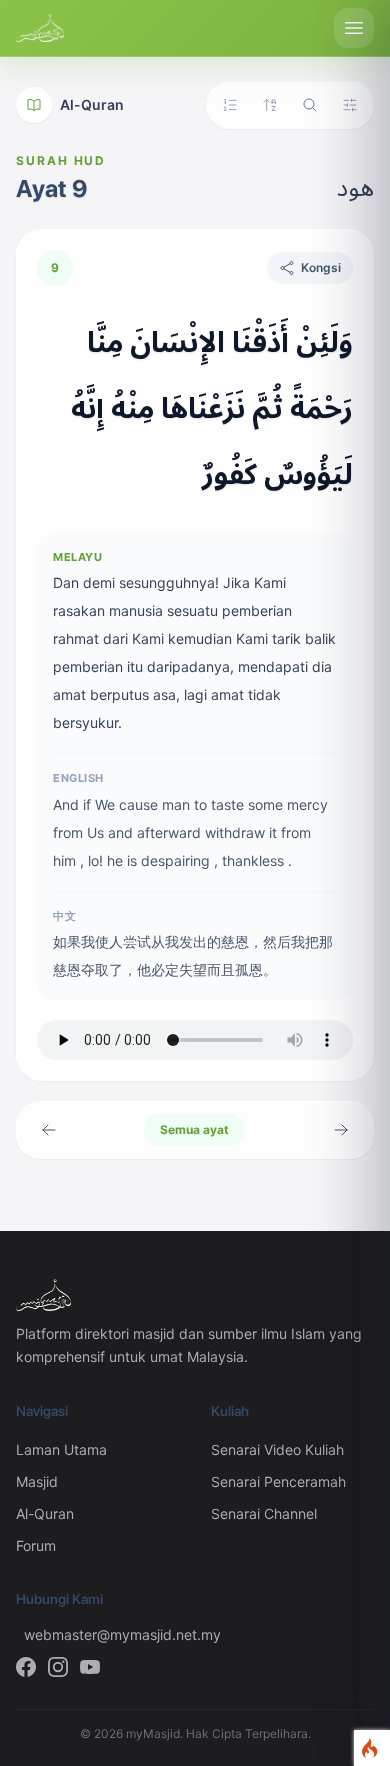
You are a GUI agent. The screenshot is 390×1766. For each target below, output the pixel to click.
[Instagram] (58, 1667)
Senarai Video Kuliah (277, 1449)
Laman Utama (61, 1449)
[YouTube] (90, 1667)
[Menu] (354, 28)
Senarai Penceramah (278, 1481)
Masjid (37, 1481)
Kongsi (321, 267)
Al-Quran (92, 104)
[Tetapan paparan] (350, 105)
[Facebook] (26, 1667)
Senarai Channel (264, 1513)
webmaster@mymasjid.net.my (101, 1634)
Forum (36, 1545)
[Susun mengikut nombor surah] (230, 105)
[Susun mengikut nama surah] (270, 105)
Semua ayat (194, 1129)
